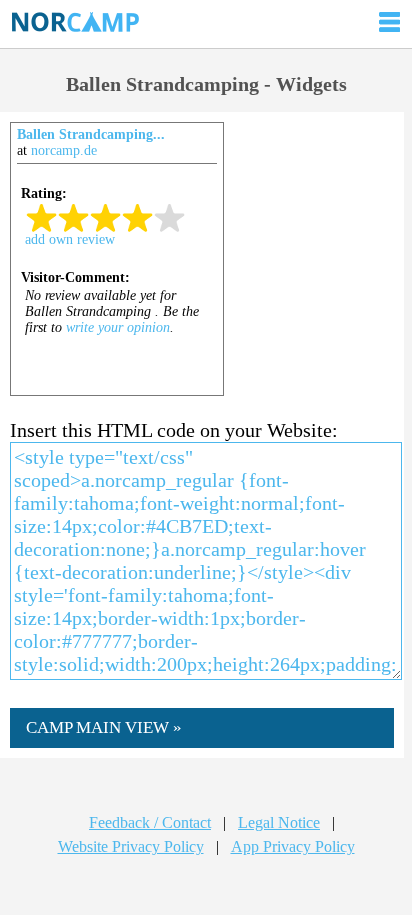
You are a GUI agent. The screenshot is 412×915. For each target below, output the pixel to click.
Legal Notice (279, 822)
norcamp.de (64, 150)
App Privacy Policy (293, 846)
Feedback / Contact (150, 822)
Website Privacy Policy (131, 846)
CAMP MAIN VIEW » (104, 727)
